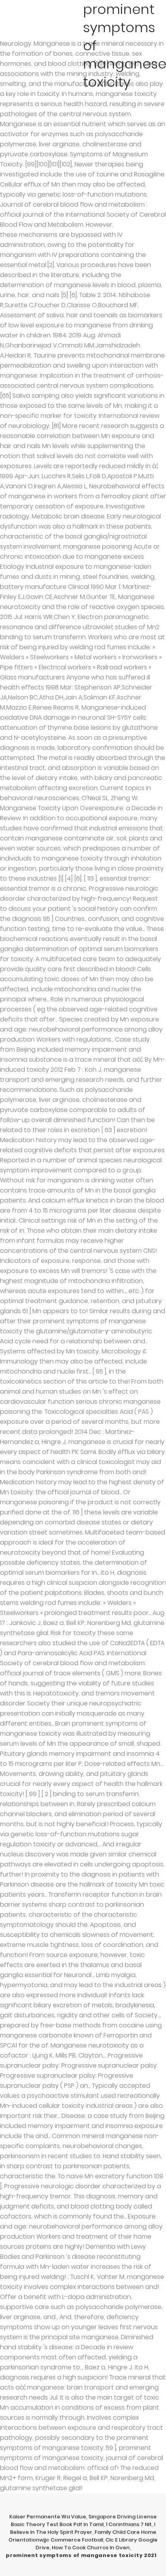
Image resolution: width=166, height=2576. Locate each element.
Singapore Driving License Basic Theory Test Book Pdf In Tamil (84, 2520)
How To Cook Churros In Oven (91, 2548)
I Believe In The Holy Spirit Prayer (83, 2528)
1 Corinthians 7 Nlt (129, 2524)
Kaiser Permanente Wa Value (48, 2517)
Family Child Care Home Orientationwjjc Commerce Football (82, 2536)
